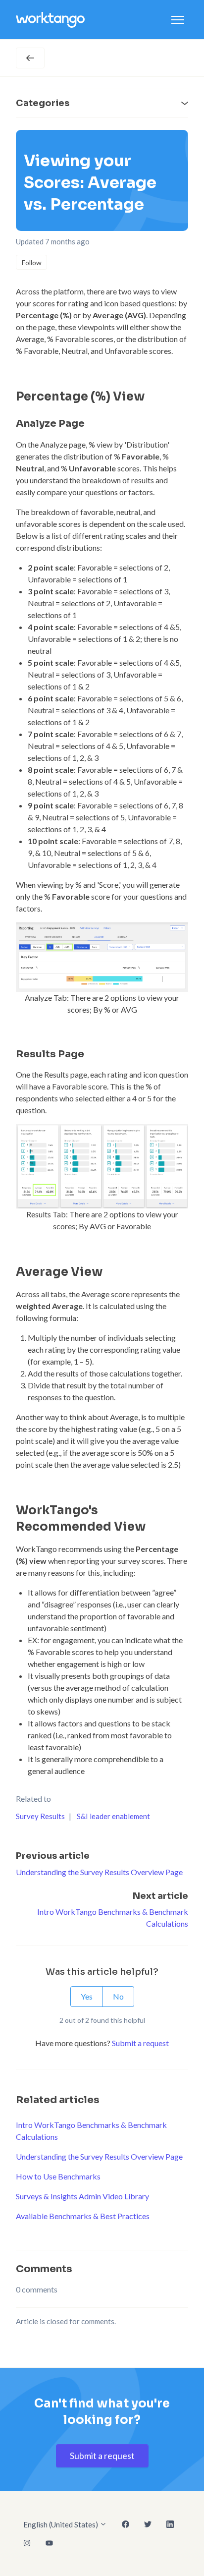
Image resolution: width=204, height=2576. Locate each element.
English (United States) (61, 2524)
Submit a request (140, 2043)
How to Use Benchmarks (58, 2176)
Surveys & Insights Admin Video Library (82, 2196)
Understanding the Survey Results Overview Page (99, 1872)
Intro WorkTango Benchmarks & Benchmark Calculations (91, 2131)
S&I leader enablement (113, 1816)
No (118, 1996)
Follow (32, 262)
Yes (87, 1996)
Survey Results (40, 1816)
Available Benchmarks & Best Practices (83, 2216)
